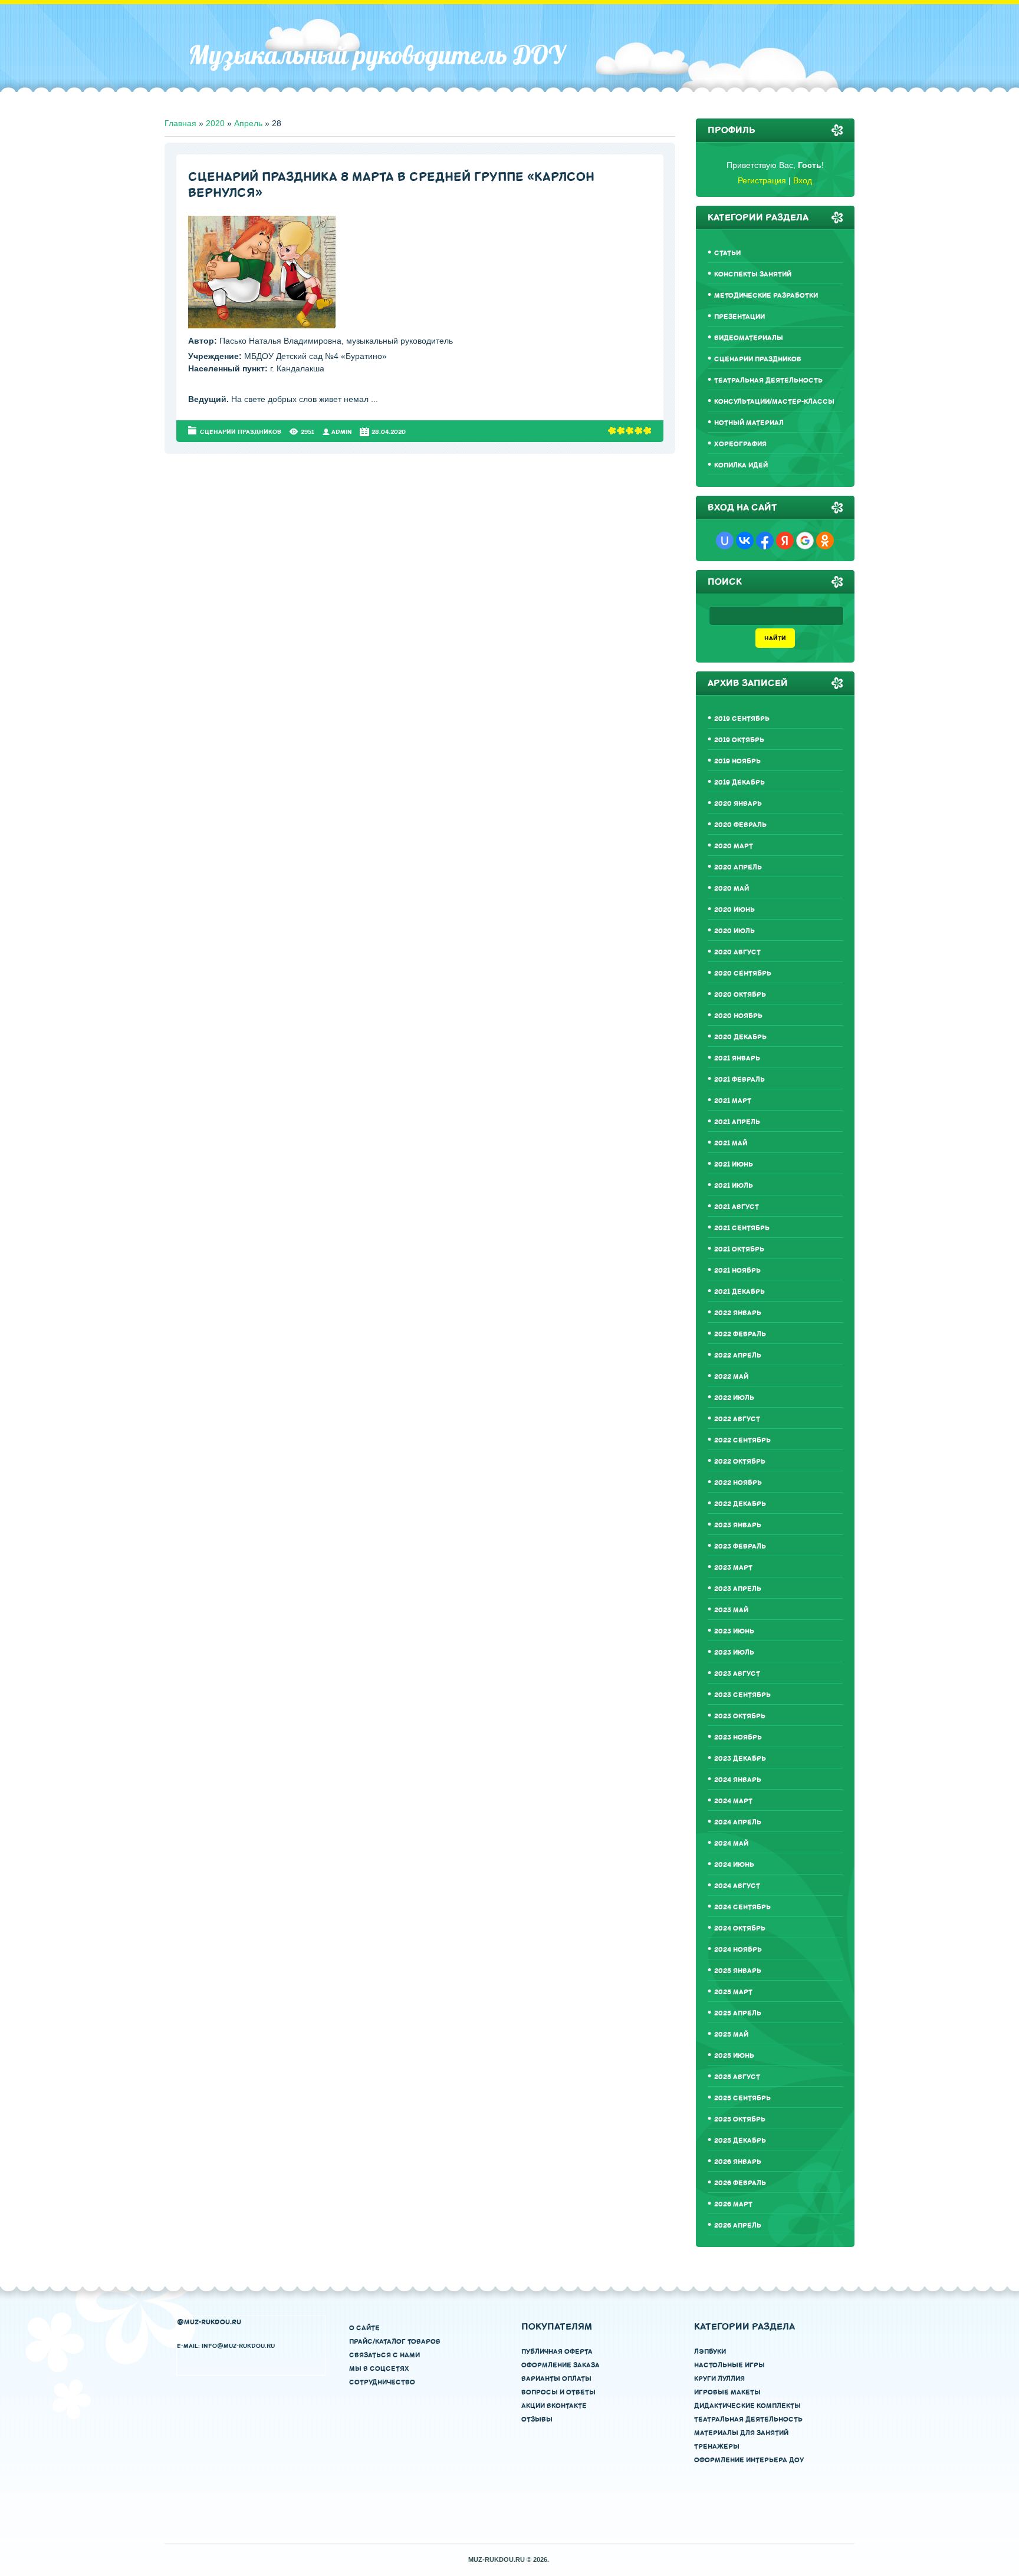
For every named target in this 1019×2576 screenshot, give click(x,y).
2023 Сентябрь (742, 1695)
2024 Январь (738, 1780)
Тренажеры (717, 2447)
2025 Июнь (734, 2056)
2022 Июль (734, 1398)
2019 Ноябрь (737, 761)
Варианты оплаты (556, 2379)
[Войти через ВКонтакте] (745, 541)
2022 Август (737, 1419)
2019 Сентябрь (742, 719)
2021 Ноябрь (737, 1271)
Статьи (727, 253)
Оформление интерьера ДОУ (749, 2460)
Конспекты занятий (753, 274)
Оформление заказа (561, 2365)
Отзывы (537, 2419)
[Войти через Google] (805, 541)
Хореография (740, 444)
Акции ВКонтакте (554, 2406)
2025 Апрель (738, 2013)
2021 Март (733, 1101)
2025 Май (731, 2035)
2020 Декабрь (740, 1037)
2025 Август (737, 2077)
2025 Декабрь (740, 2141)
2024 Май (731, 1844)
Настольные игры (729, 2365)
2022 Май (731, 1377)
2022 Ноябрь (738, 1483)
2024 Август (737, 1886)
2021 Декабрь (739, 1292)
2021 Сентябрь (742, 1228)
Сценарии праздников (241, 432)
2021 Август (737, 1207)
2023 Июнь (734, 1631)
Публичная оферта (557, 2352)
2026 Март (733, 2204)
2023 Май (731, 1610)
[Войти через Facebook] (765, 541)
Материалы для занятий (741, 2433)
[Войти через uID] (725, 541)
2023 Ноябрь (738, 1737)
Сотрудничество (382, 2382)
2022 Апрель (738, 1355)
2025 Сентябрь (742, 2098)
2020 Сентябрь (743, 974)
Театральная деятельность (768, 381)
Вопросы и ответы (558, 2392)
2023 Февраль (740, 1546)
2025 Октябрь (740, 2119)
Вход (803, 180)
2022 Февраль (740, 1334)
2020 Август (737, 952)
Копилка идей (741, 465)
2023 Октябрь (740, 1716)
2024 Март (733, 1801)
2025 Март (733, 1992)
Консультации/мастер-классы (774, 402)
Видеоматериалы (749, 338)
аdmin (342, 432)
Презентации (739, 317)
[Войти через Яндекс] (785, 541)
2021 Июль (734, 1186)
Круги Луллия (719, 2379)
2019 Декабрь (739, 783)
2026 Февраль (740, 2183)
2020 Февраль (740, 825)
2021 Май (731, 1143)
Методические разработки (766, 296)
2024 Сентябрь (742, 1907)
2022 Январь (738, 1313)
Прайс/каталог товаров (395, 2342)
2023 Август (737, 1674)
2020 (215, 123)
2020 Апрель (738, 867)
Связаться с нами (384, 2355)
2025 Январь (738, 1971)
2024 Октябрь (740, 1928)
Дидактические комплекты (747, 2406)
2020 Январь (738, 804)
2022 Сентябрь (742, 1440)
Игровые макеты (727, 2392)
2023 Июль (734, 1653)
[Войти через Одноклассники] (825, 541)
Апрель (248, 123)
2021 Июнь (734, 1165)
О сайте (364, 2328)
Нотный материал (749, 423)
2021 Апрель (737, 1122)
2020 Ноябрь (738, 1016)
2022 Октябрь (740, 1462)
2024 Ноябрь (738, 1950)
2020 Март (734, 846)
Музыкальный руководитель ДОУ (377, 55)
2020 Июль (734, 931)
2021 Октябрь (739, 1249)
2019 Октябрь (739, 740)
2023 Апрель (738, 1589)
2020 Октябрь (740, 995)
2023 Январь (738, 1525)
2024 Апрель (738, 1822)
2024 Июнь (734, 1865)
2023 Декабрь (740, 1759)
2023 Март (733, 1568)
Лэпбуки (710, 2352)
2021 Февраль (739, 1080)
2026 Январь (738, 2162)
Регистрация (762, 180)
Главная (180, 123)
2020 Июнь (734, 910)
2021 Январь (737, 1058)
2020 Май (732, 889)
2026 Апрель (738, 2226)
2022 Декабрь (740, 1504)
